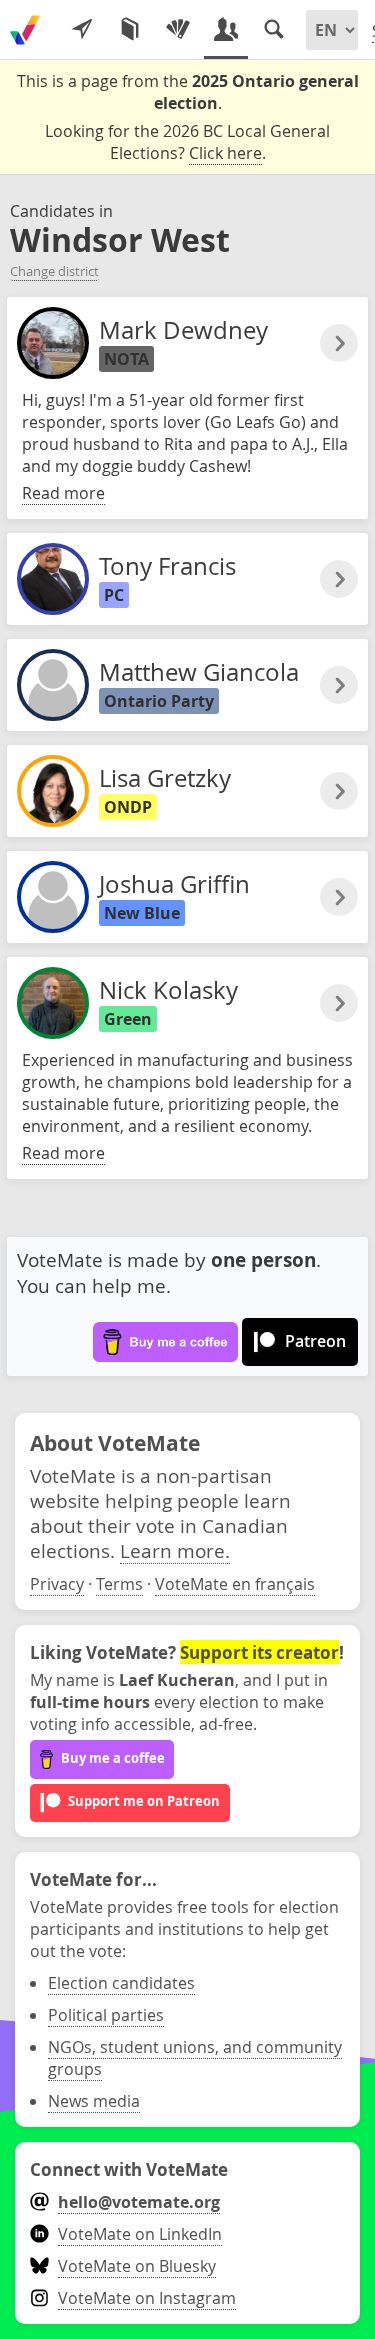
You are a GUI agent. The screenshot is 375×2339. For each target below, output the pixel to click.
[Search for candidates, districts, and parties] (274, 30)
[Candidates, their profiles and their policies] (226, 30)
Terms (119, 1584)
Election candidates (121, 1983)
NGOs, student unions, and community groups (195, 2058)
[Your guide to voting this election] (82, 30)
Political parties (106, 2015)
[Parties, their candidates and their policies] (178, 30)
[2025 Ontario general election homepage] (25, 30)
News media (94, 2101)
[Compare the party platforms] (130, 30)
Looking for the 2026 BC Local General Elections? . (187, 142)
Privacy (57, 1584)
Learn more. (175, 1550)
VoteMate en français (235, 1584)
